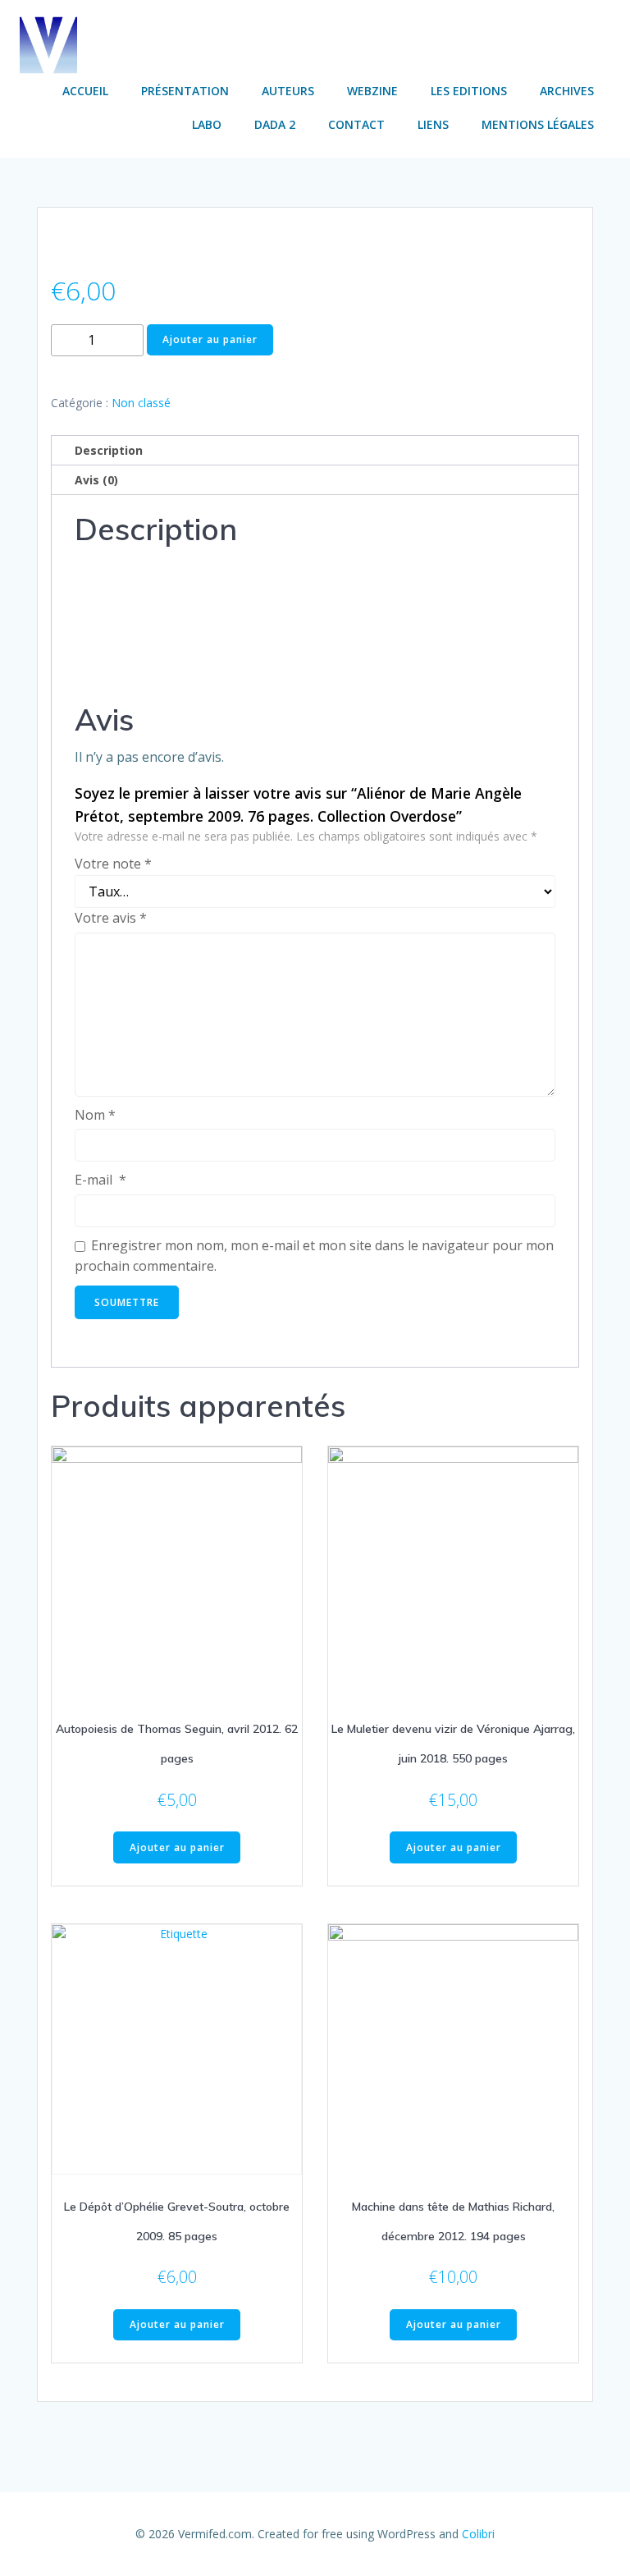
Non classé (141, 403)
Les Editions (469, 91)
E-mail (100, 1180)
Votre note (113, 864)
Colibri (478, 2534)
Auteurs (288, 91)
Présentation (185, 91)
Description (109, 450)
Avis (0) (96, 480)
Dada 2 (275, 124)
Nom (95, 1115)
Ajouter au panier (210, 339)
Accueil (85, 91)
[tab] (315, 451)
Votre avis (111, 918)
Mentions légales (538, 124)
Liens (433, 124)
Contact (356, 124)
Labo (207, 124)
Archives (567, 91)
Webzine (372, 91)
